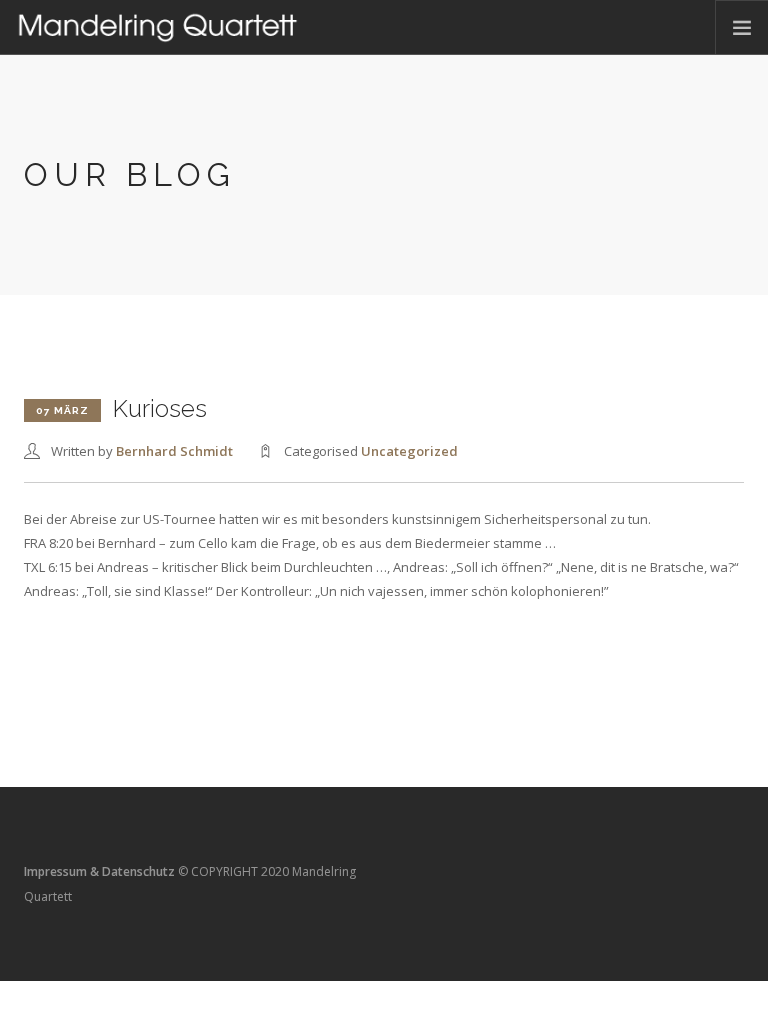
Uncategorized (409, 451)
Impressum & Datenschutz (99, 871)
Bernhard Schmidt (174, 451)
